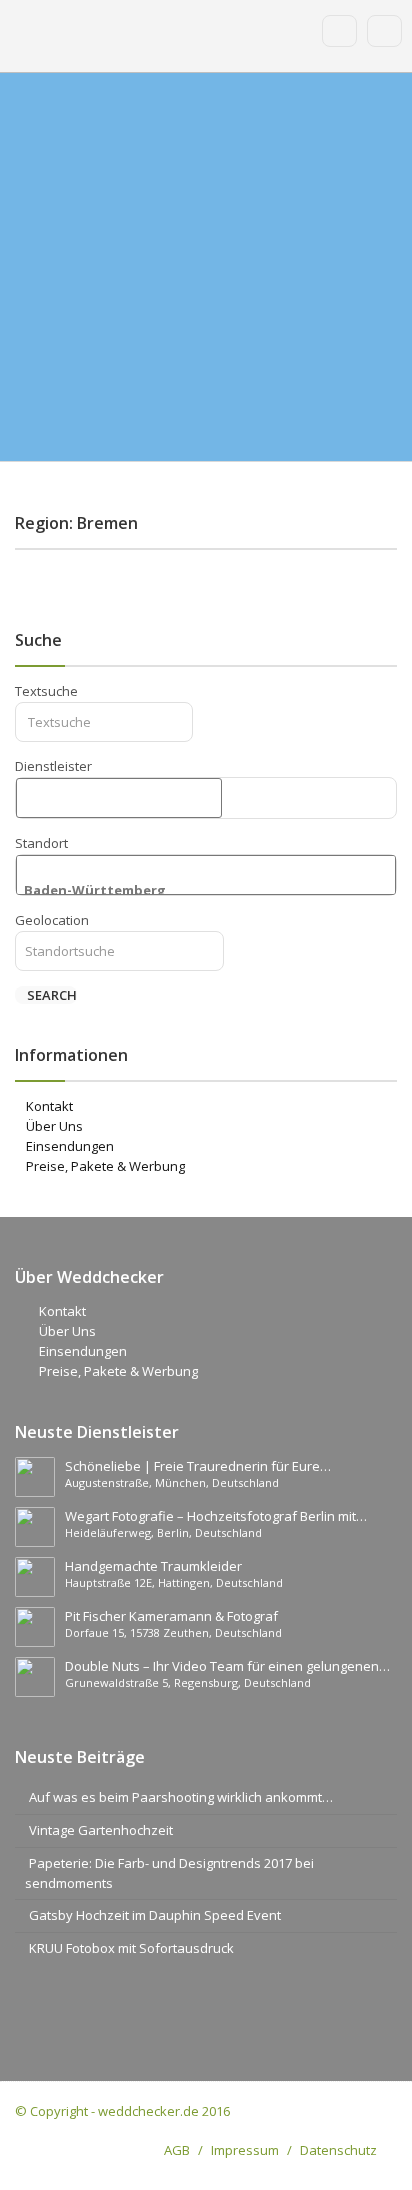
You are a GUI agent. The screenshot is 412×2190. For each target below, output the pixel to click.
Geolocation (52, 920)
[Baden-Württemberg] (206, 890)
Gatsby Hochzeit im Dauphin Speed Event (155, 1915)
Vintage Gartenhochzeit (101, 1830)
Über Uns (54, 1126)
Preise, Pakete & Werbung (105, 1166)
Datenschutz (338, 2150)
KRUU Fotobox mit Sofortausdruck (131, 1948)
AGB (177, 2150)
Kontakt (49, 1106)
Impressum (245, 2150)
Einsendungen (70, 1146)
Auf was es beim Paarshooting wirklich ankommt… (181, 1797)
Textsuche (46, 691)
